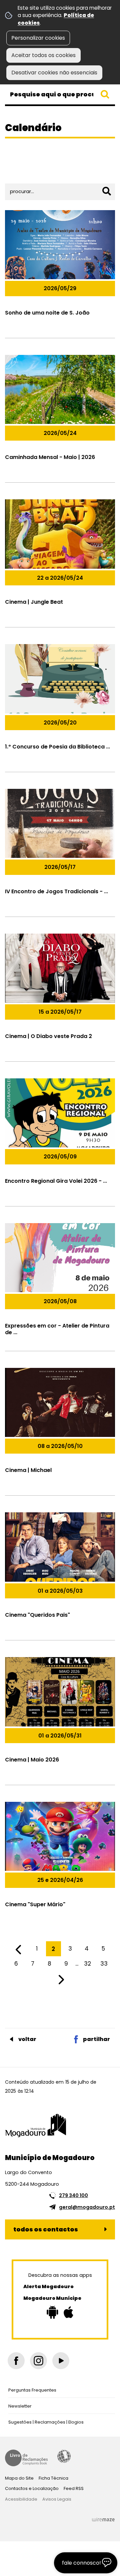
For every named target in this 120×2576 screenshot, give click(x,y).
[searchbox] (60, 94)
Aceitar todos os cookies (43, 55)
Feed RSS (74, 2488)
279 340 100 (73, 2195)
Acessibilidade (64, 2456)
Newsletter (20, 2406)
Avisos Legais (57, 2499)
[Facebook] (16, 2361)
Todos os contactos (46, 2229)
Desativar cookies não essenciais (54, 73)
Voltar (27, 2039)
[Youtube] (61, 2361)
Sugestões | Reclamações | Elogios (46, 2422)
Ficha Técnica (53, 2478)
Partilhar (96, 2039)
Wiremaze (103, 2520)
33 (104, 1964)
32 (87, 1964)
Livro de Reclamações (26, 2458)
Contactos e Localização (32, 2488)
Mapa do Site (19, 2478)
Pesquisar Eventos (32, 171)
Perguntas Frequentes (32, 2390)
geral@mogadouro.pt (87, 2207)
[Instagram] (38, 2361)
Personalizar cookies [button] (38, 38)
